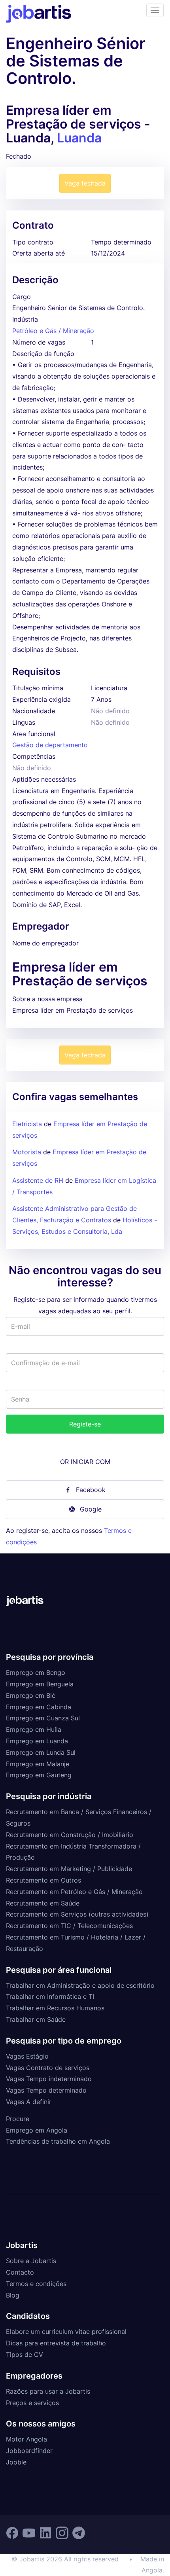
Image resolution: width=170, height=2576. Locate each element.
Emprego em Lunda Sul (41, 1752)
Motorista (27, 1152)
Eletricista (27, 1124)
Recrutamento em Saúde (43, 1903)
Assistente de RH (38, 1180)
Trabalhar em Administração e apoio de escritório (80, 1985)
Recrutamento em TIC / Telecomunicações (69, 1926)
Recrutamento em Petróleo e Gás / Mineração (74, 1892)
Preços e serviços (32, 2403)
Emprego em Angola (37, 2130)
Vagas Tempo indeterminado (49, 2079)
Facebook (91, 1490)
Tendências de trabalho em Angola (58, 2141)
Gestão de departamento (50, 745)
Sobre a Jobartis (31, 2261)
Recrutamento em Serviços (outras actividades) (77, 1914)
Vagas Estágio (27, 2056)
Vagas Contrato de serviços (48, 2068)
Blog (13, 2295)
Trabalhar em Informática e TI (50, 1996)
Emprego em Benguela (40, 1684)
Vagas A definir (29, 2102)
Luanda (79, 138)
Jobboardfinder (29, 2451)
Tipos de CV (25, 2354)
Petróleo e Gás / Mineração (53, 331)
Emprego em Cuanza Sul (43, 1718)
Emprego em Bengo (36, 1673)
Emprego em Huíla (34, 1729)
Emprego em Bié (31, 1695)
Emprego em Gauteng (39, 1775)
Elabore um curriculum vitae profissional (66, 2332)
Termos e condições (36, 2284)
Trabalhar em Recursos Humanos (55, 2008)
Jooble (16, 2462)
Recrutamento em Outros (43, 1880)
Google (91, 1509)
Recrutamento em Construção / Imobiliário (70, 1835)
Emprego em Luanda (37, 1741)
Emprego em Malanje (38, 1764)
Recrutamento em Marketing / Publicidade (69, 1869)
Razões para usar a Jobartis (48, 2391)
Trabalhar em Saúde (36, 2019)
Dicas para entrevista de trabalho (56, 2343)
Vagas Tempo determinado (46, 2090)
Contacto (20, 2272)
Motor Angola (26, 2439)
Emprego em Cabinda (39, 1707)
